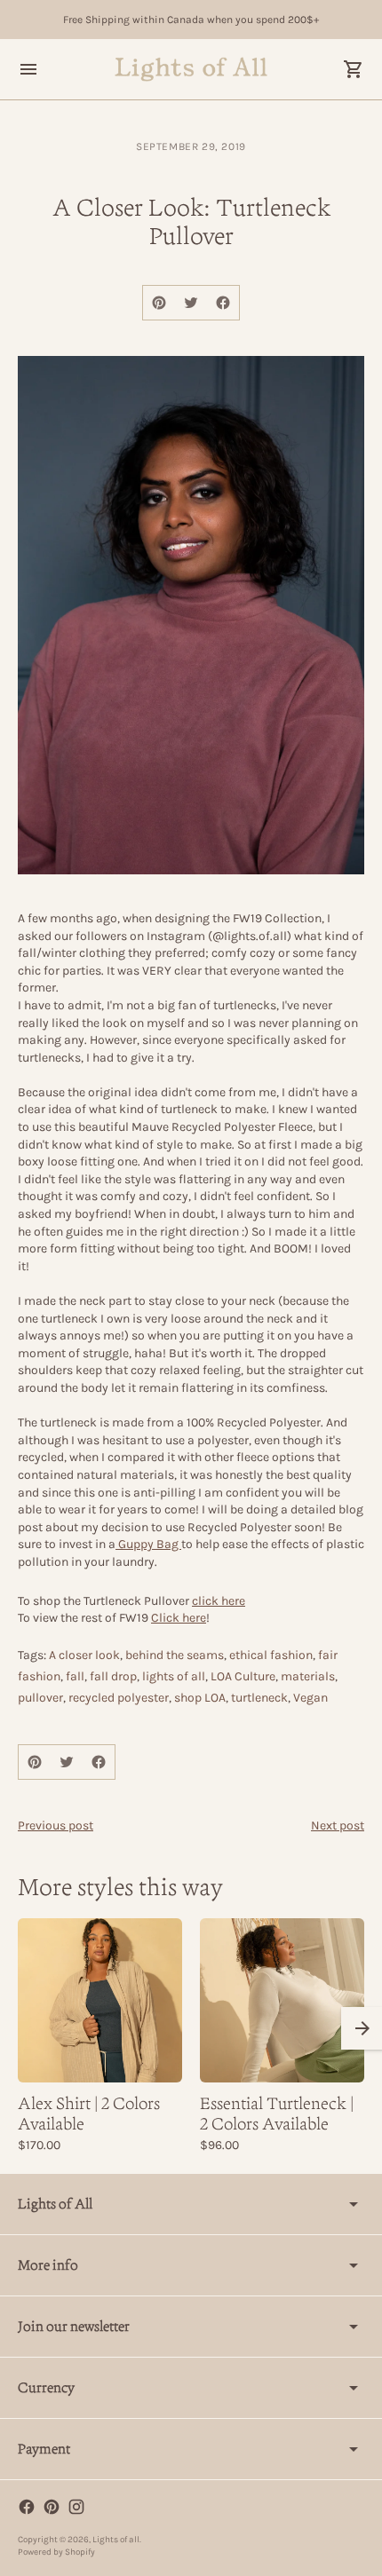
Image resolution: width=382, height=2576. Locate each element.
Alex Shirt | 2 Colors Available (89, 2114)
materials (308, 1676)
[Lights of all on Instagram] (76, 2507)
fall (75, 1676)
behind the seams (175, 1655)
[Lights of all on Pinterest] (52, 2507)
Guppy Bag (148, 1544)
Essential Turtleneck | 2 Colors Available (277, 2114)
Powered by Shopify (56, 2552)
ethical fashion (271, 1655)
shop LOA (200, 1698)
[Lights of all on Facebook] (27, 2507)
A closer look (84, 1655)
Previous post (56, 1825)
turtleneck (259, 1698)
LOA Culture (243, 1676)
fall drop (113, 1676)
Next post (338, 1825)
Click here (179, 1618)
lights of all (174, 1676)
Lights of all (116, 2540)
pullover (40, 1698)
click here (219, 1601)
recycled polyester (119, 1698)
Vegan (310, 1698)
